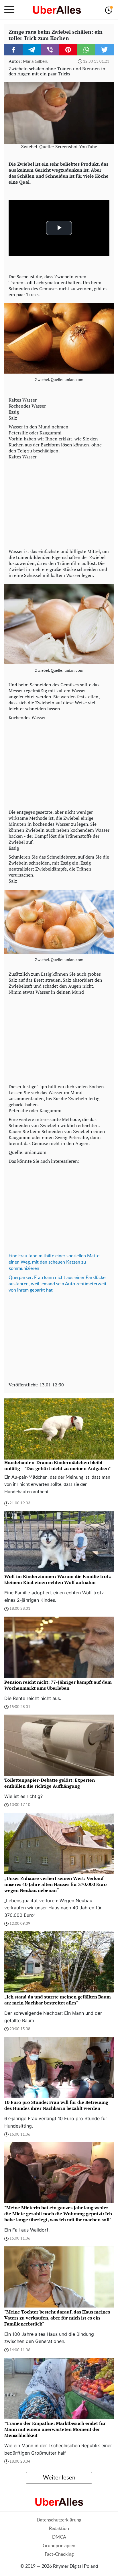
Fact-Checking (59, 2554)
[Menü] (9, 10)
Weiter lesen (59, 2478)
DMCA (59, 2537)
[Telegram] (32, 50)
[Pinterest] (68, 50)
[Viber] (50, 50)
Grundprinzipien (59, 2546)
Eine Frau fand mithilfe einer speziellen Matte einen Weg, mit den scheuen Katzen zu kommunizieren (54, 1262)
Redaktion (59, 2529)
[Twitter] (105, 50)
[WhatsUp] (86, 50)
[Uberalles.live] (57, 10)
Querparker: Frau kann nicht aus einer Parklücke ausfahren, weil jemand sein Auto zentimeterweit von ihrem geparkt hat (58, 1284)
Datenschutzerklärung (59, 2520)
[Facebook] (13, 50)
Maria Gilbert (35, 62)
